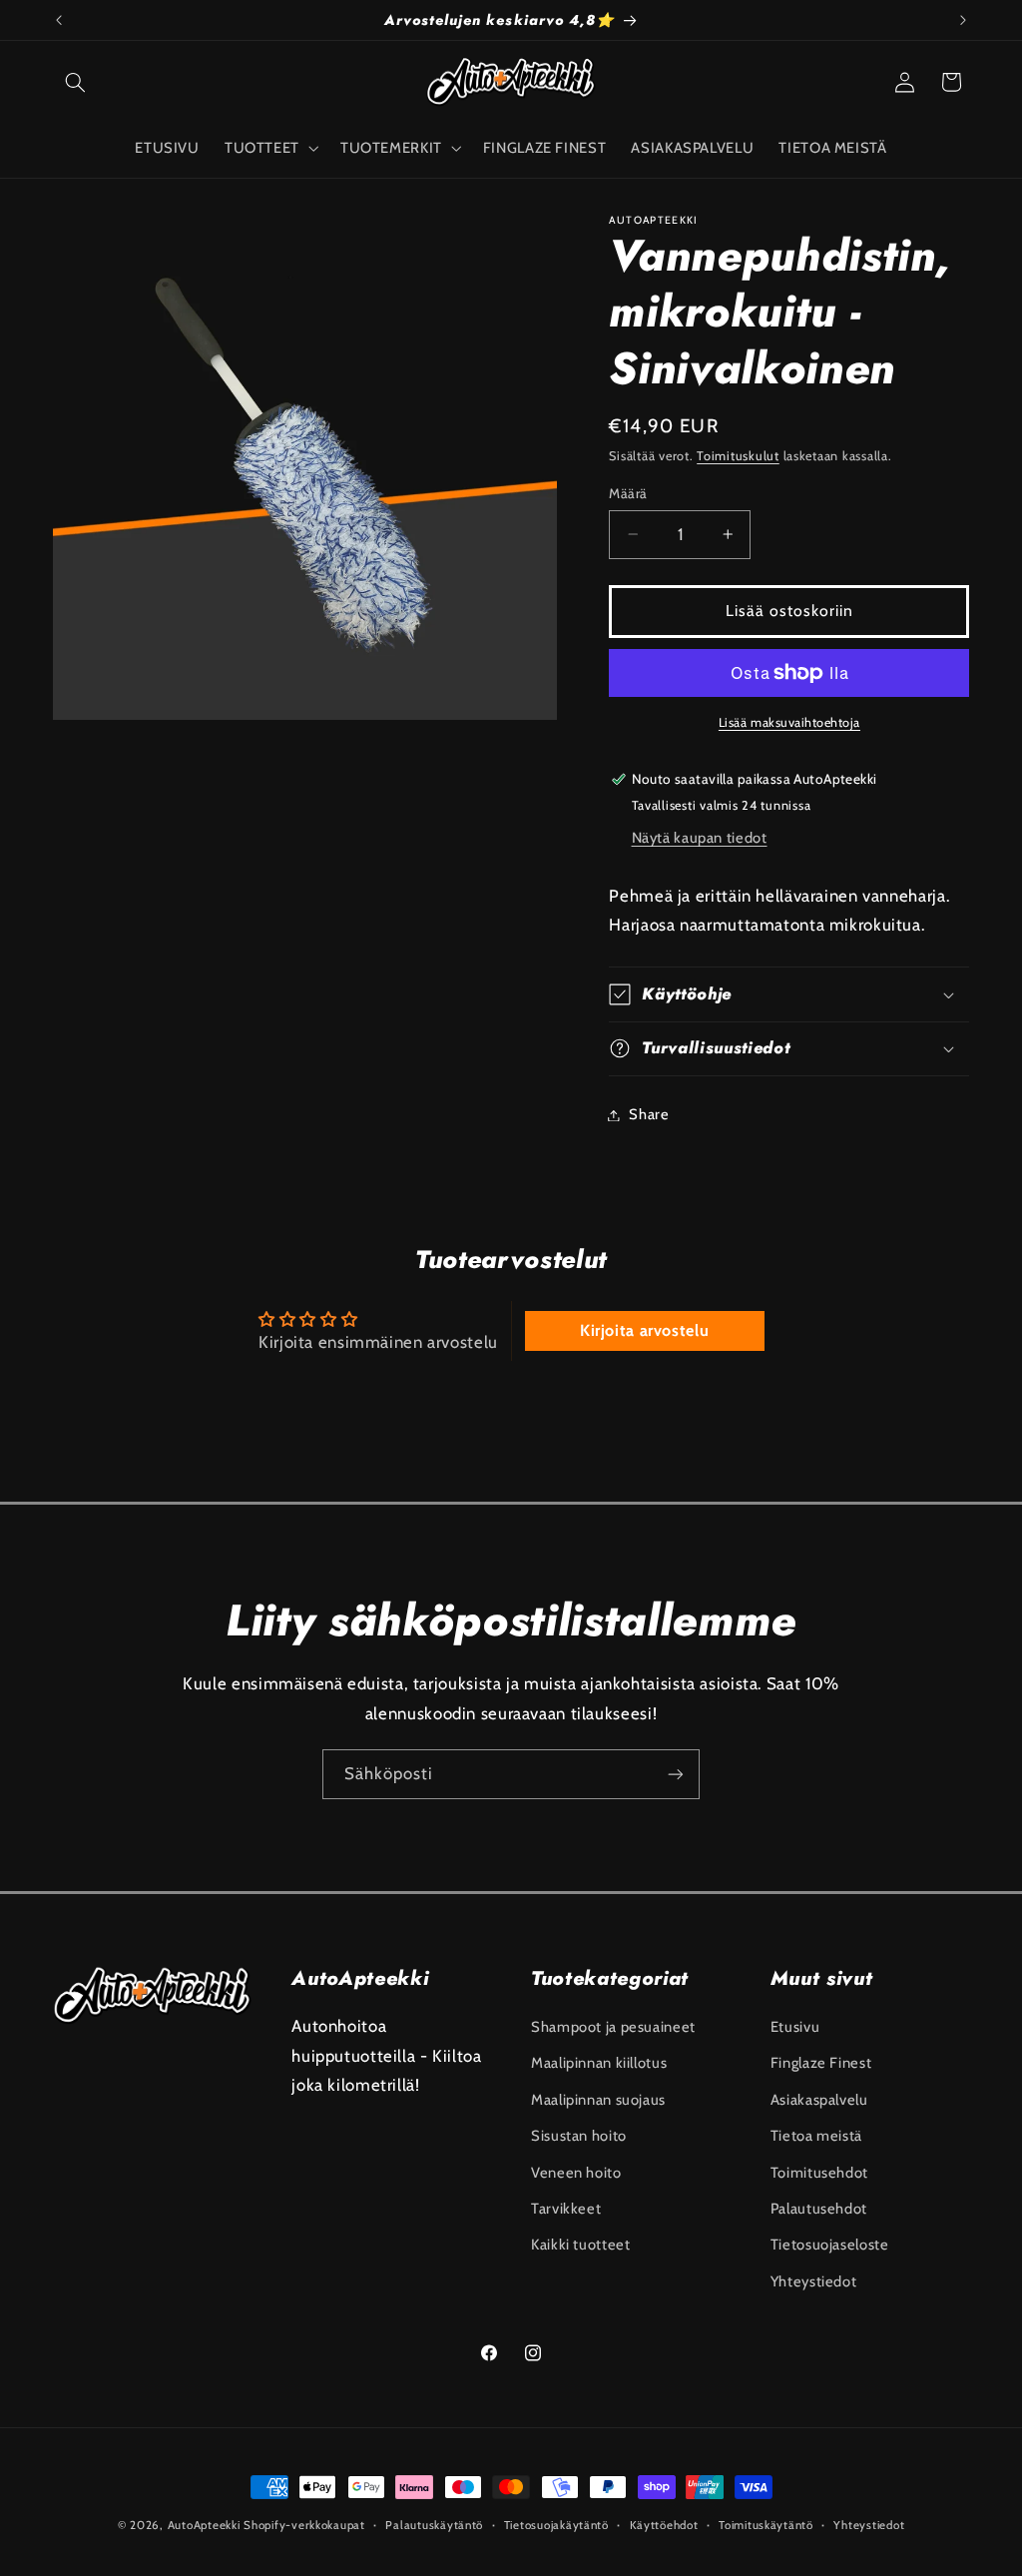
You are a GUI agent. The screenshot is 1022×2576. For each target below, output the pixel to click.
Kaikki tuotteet (580, 2245)
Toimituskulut (738, 456)
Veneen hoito (576, 2173)
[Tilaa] (676, 1774)
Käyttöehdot (664, 2525)
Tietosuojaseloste (830, 2245)
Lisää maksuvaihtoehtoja (789, 722)
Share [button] (649, 1114)
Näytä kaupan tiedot (700, 838)
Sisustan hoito (579, 2136)
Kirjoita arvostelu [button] (644, 1330)
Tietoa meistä (816, 2136)
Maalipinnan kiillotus (599, 2063)
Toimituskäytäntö (766, 2525)
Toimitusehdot (819, 2173)
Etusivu (795, 2027)
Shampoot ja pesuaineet (613, 2027)
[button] (76, 82)
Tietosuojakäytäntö (556, 2525)
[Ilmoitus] (963, 20)
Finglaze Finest (821, 2063)
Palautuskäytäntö (434, 2525)
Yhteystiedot (814, 2281)
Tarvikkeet (566, 2209)
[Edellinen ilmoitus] (59, 20)
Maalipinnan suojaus (598, 2100)
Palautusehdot (819, 2209)
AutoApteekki (204, 2525)
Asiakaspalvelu (819, 2100)
